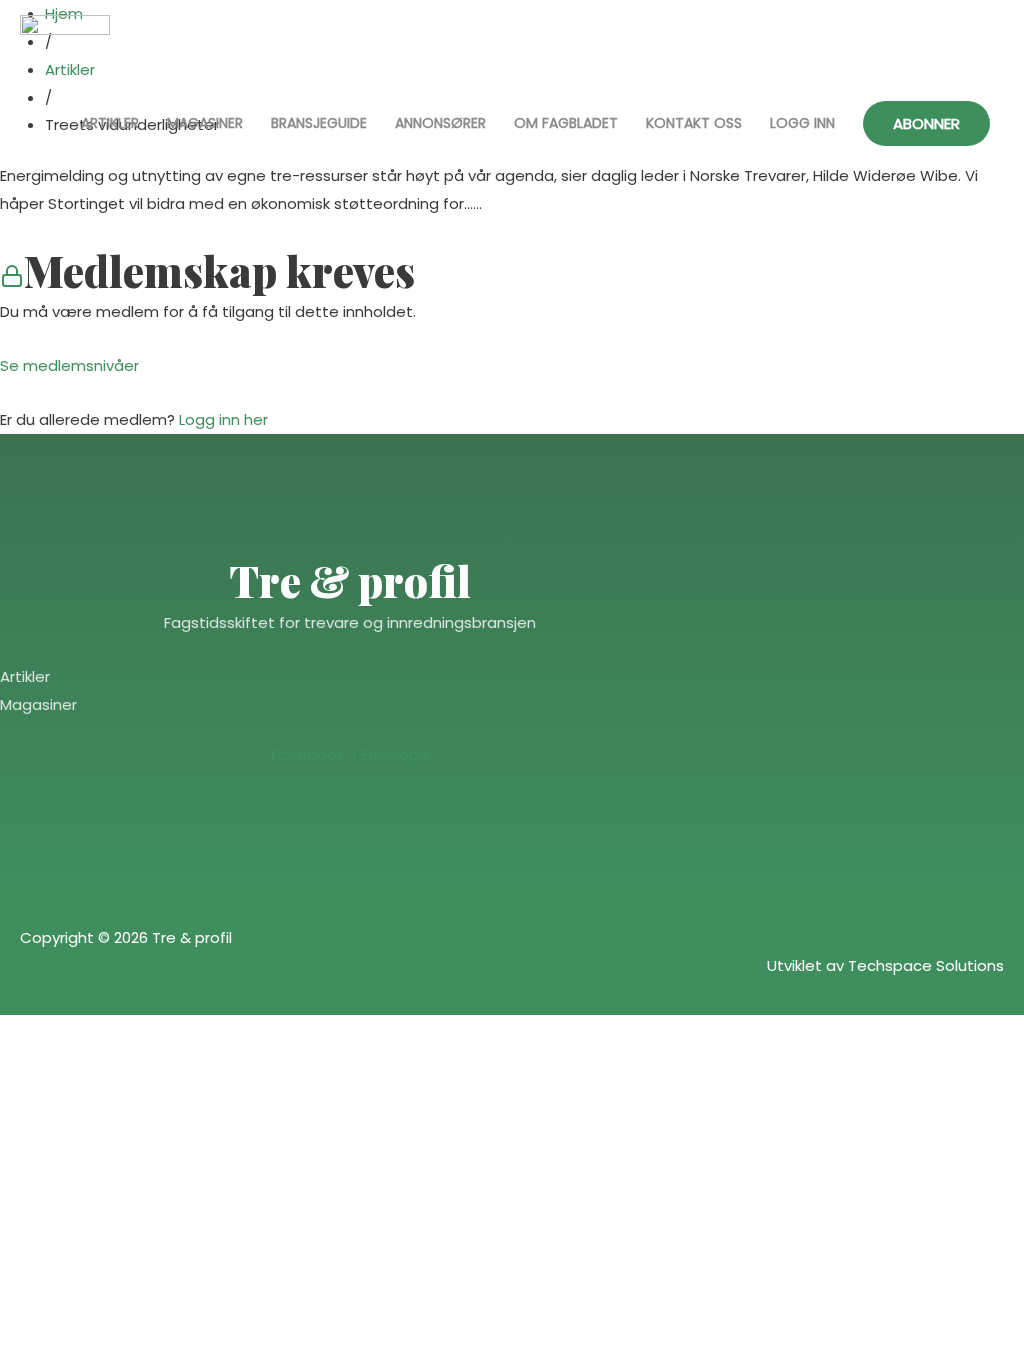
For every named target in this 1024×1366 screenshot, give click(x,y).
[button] (926, 123)
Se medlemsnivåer (69, 365)
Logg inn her (223, 419)
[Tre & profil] (65, 53)
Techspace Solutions (926, 965)
